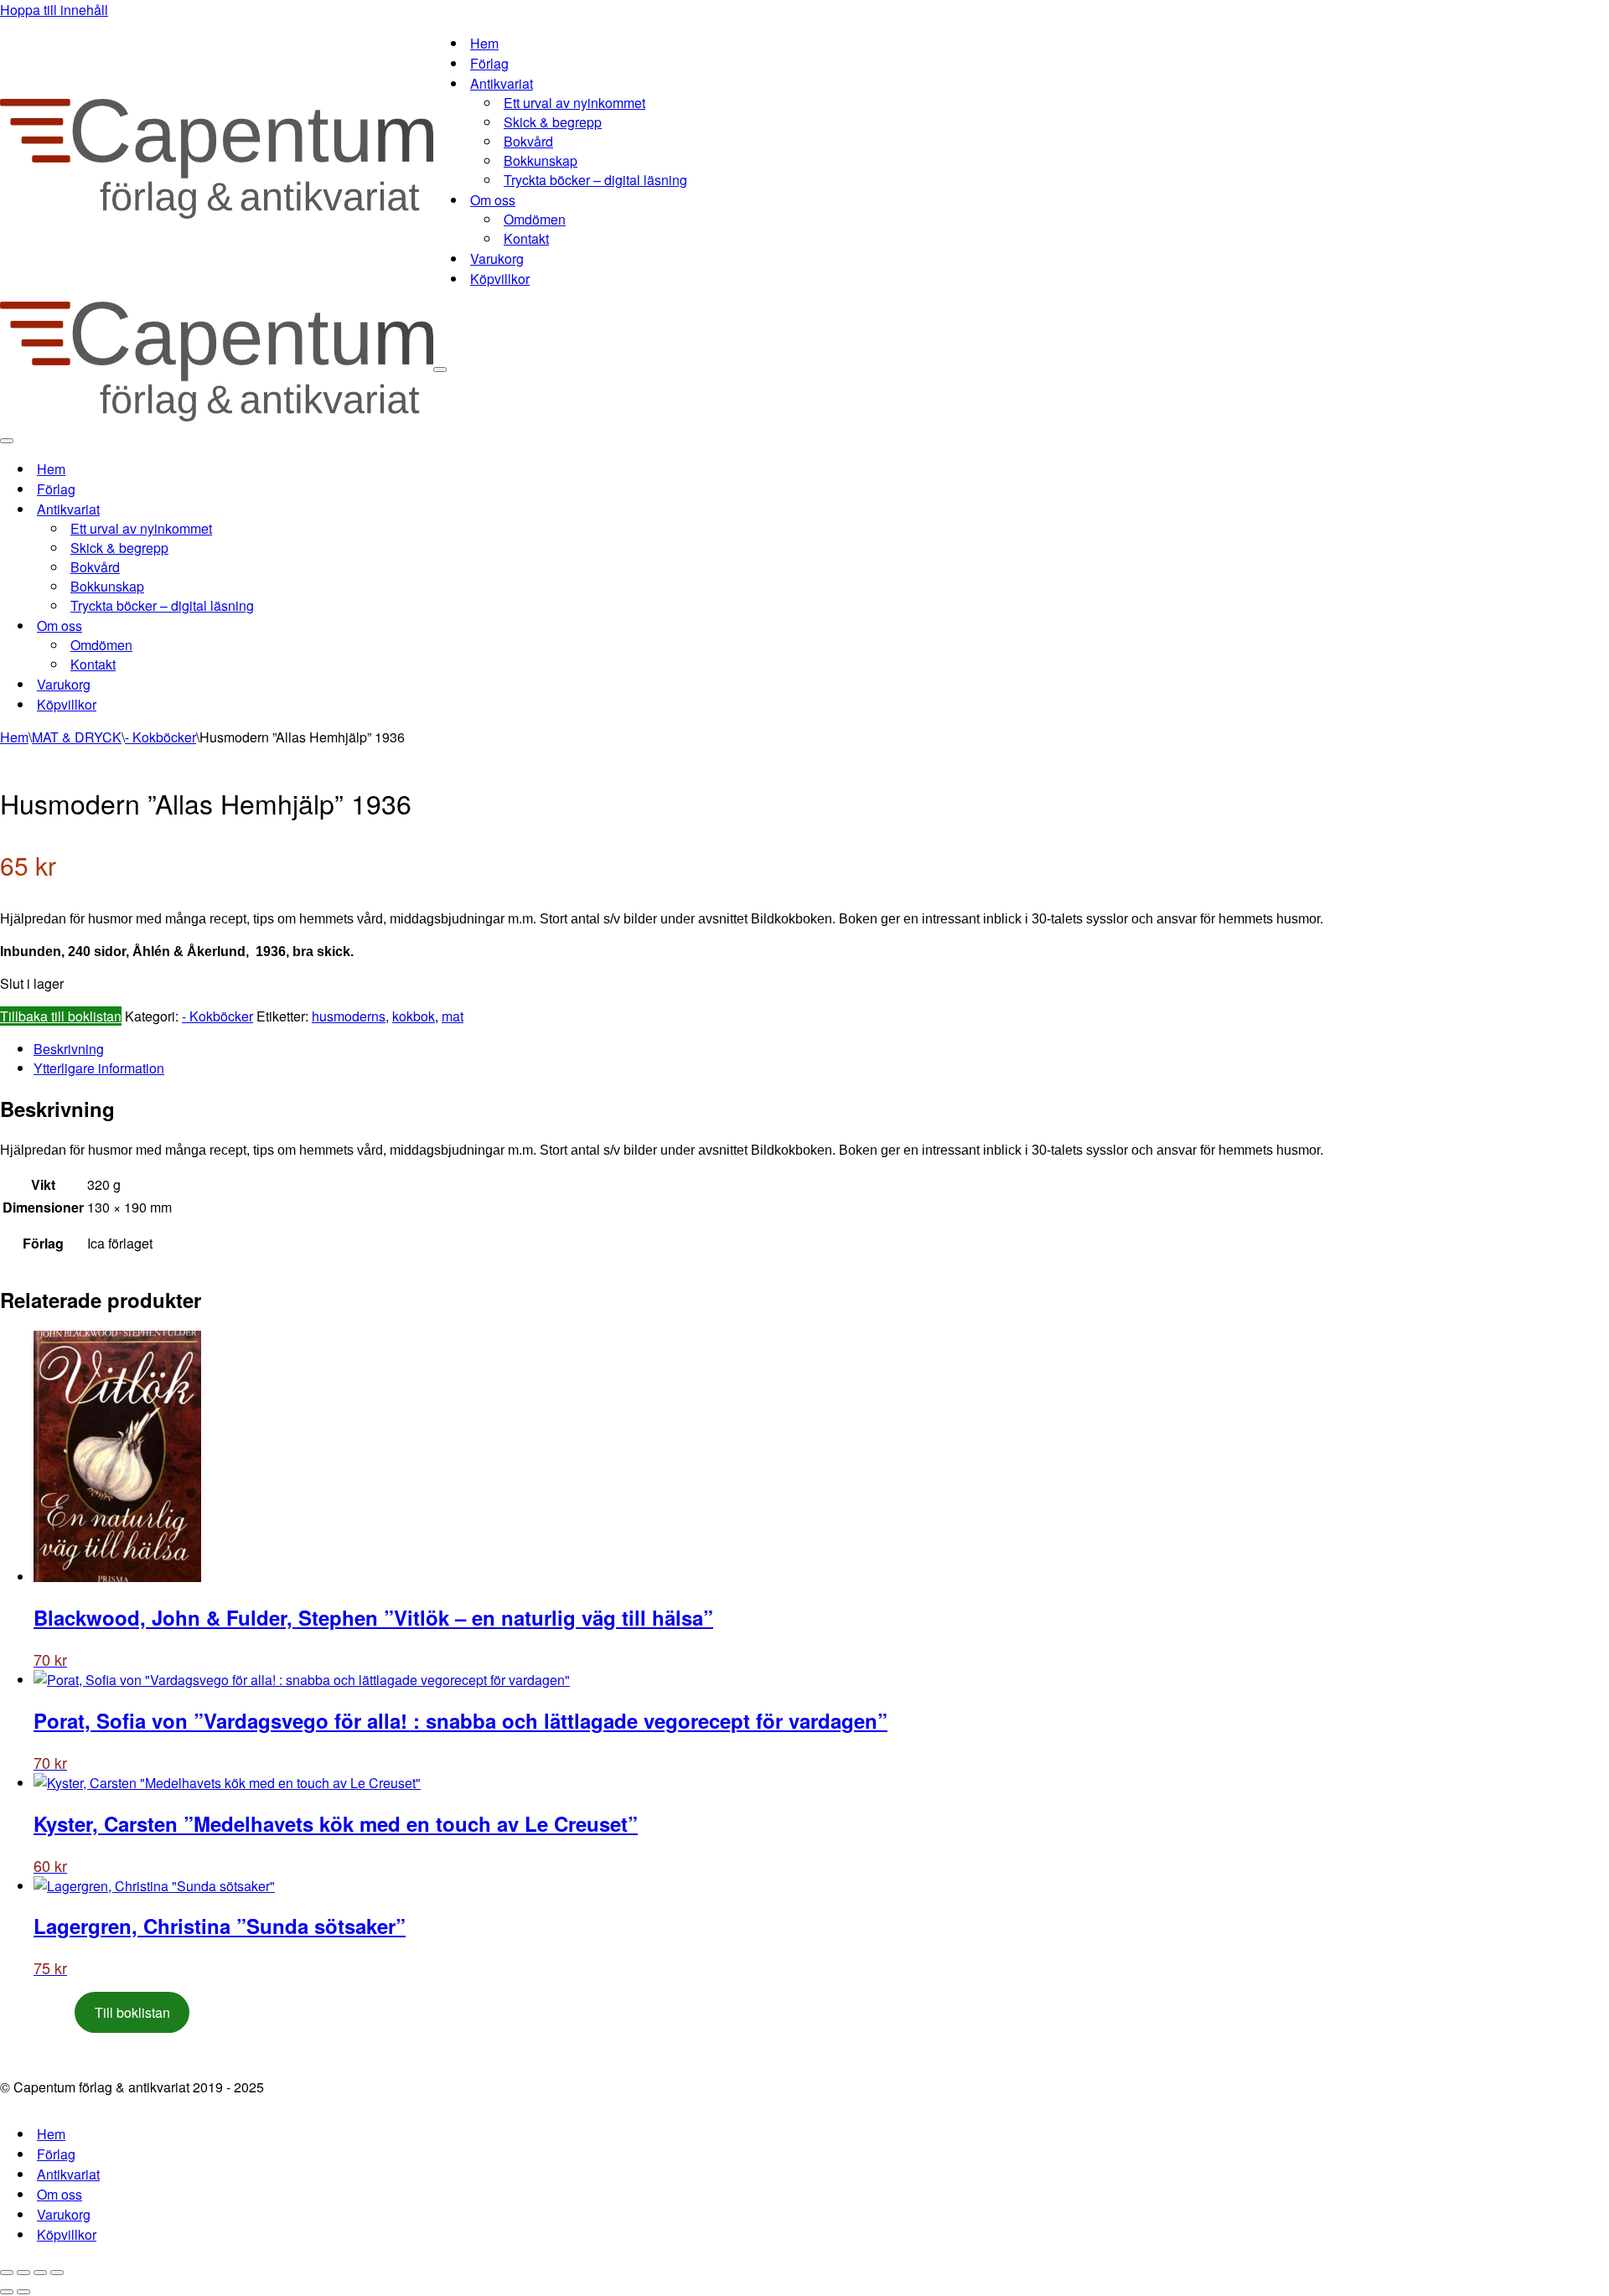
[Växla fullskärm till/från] (23, 2273)
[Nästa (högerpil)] (23, 2292)
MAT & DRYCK (77, 737)
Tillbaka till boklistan (61, 1016)
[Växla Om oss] (293, 626)
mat (453, 1016)
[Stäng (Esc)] (57, 2273)
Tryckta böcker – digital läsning (595, 180)
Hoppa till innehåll (54, 10)
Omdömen (535, 219)
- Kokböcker (160, 737)
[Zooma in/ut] (7, 2273)
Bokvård (528, 141)
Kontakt (526, 238)
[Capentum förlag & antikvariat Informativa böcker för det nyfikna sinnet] (217, 213)
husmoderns (349, 1016)
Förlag (489, 63)
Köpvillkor (500, 279)
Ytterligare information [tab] (99, 1068)
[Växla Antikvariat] (293, 509)
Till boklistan (132, 2012)
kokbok (414, 1016)
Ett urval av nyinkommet (574, 103)
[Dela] (40, 2273)
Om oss (59, 2194)
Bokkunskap (541, 160)
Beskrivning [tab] (69, 1049)
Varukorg (497, 259)
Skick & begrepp (553, 122)
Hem (484, 43)
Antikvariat (68, 2174)
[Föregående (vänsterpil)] (7, 2292)
